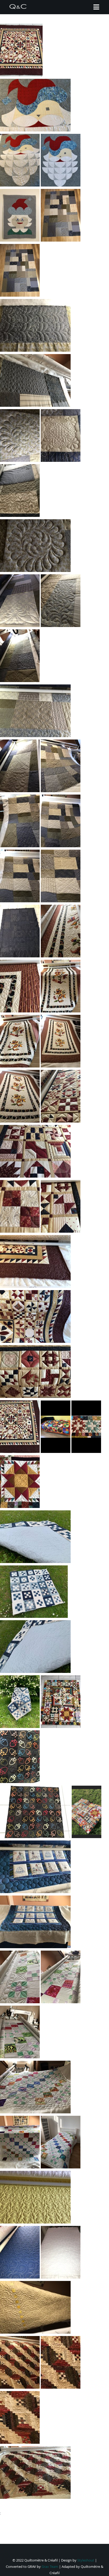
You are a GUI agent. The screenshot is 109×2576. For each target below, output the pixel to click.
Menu (96, 7)
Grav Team (50, 2567)
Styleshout (86, 2560)
